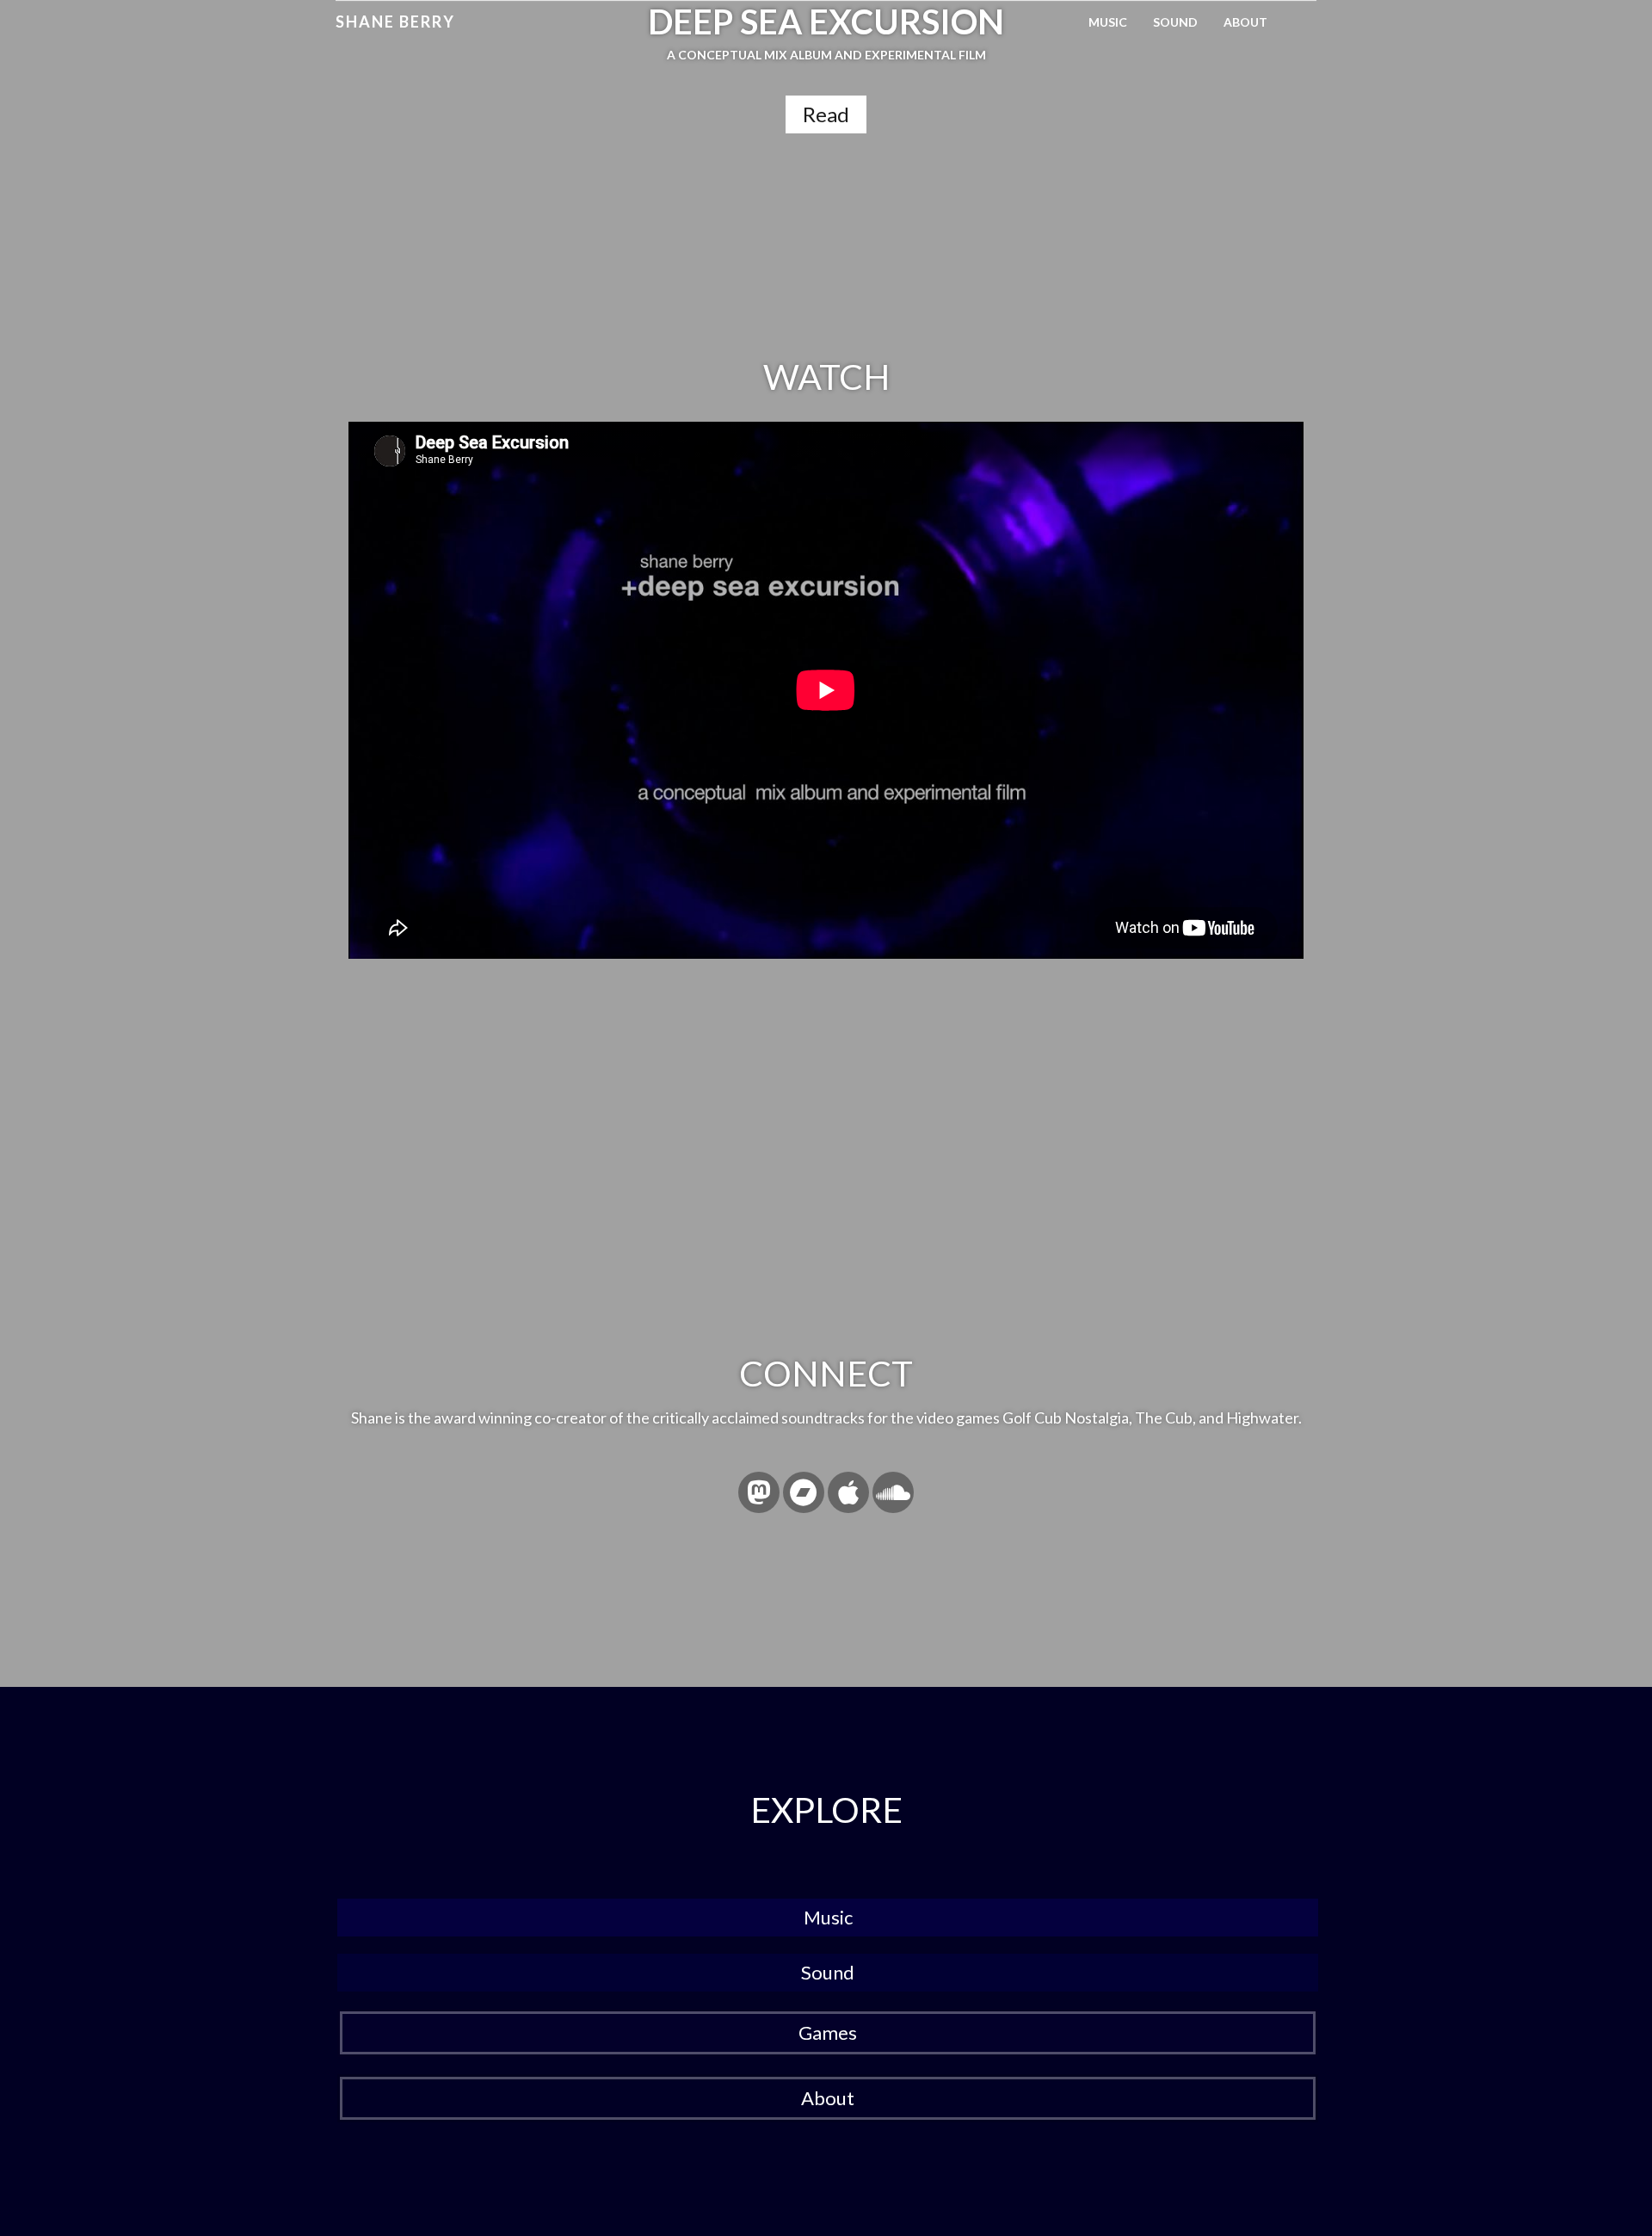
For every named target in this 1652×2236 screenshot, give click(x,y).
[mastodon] (759, 1492)
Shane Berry (395, 22)
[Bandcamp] (804, 1492)
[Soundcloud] (893, 1492)
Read (826, 114)
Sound (1175, 22)
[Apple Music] (848, 1492)
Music (1108, 22)
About (1245, 22)
